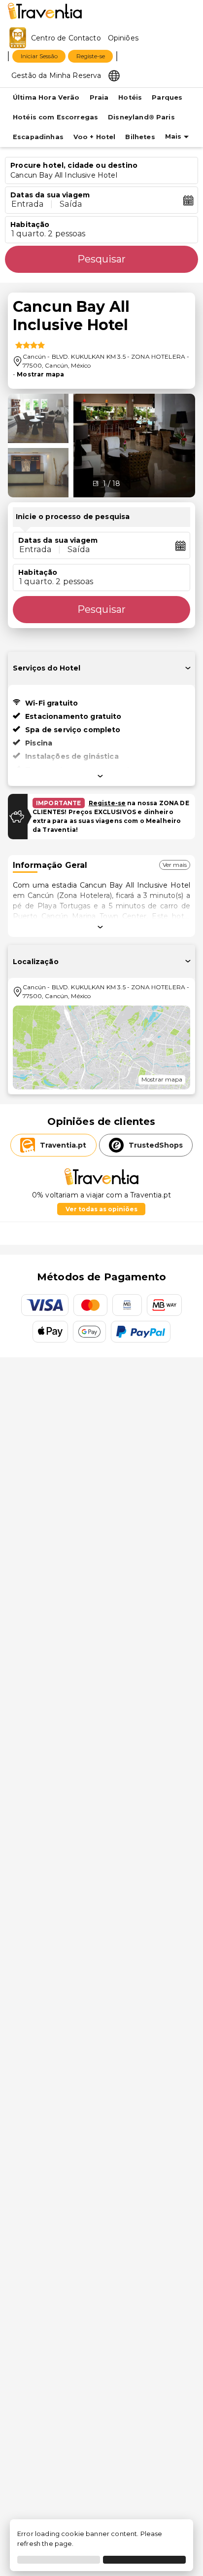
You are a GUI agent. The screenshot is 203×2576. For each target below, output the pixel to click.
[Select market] (114, 75)
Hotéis (130, 97)
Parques (167, 97)
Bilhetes (140, 137)
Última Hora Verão (46, 97)
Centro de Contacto (66, 38)
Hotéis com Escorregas (55, 117)
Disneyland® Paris (141, 117)
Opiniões (123, 38)
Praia (99, 97)
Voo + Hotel (95, 137)
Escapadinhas (38, 137)
